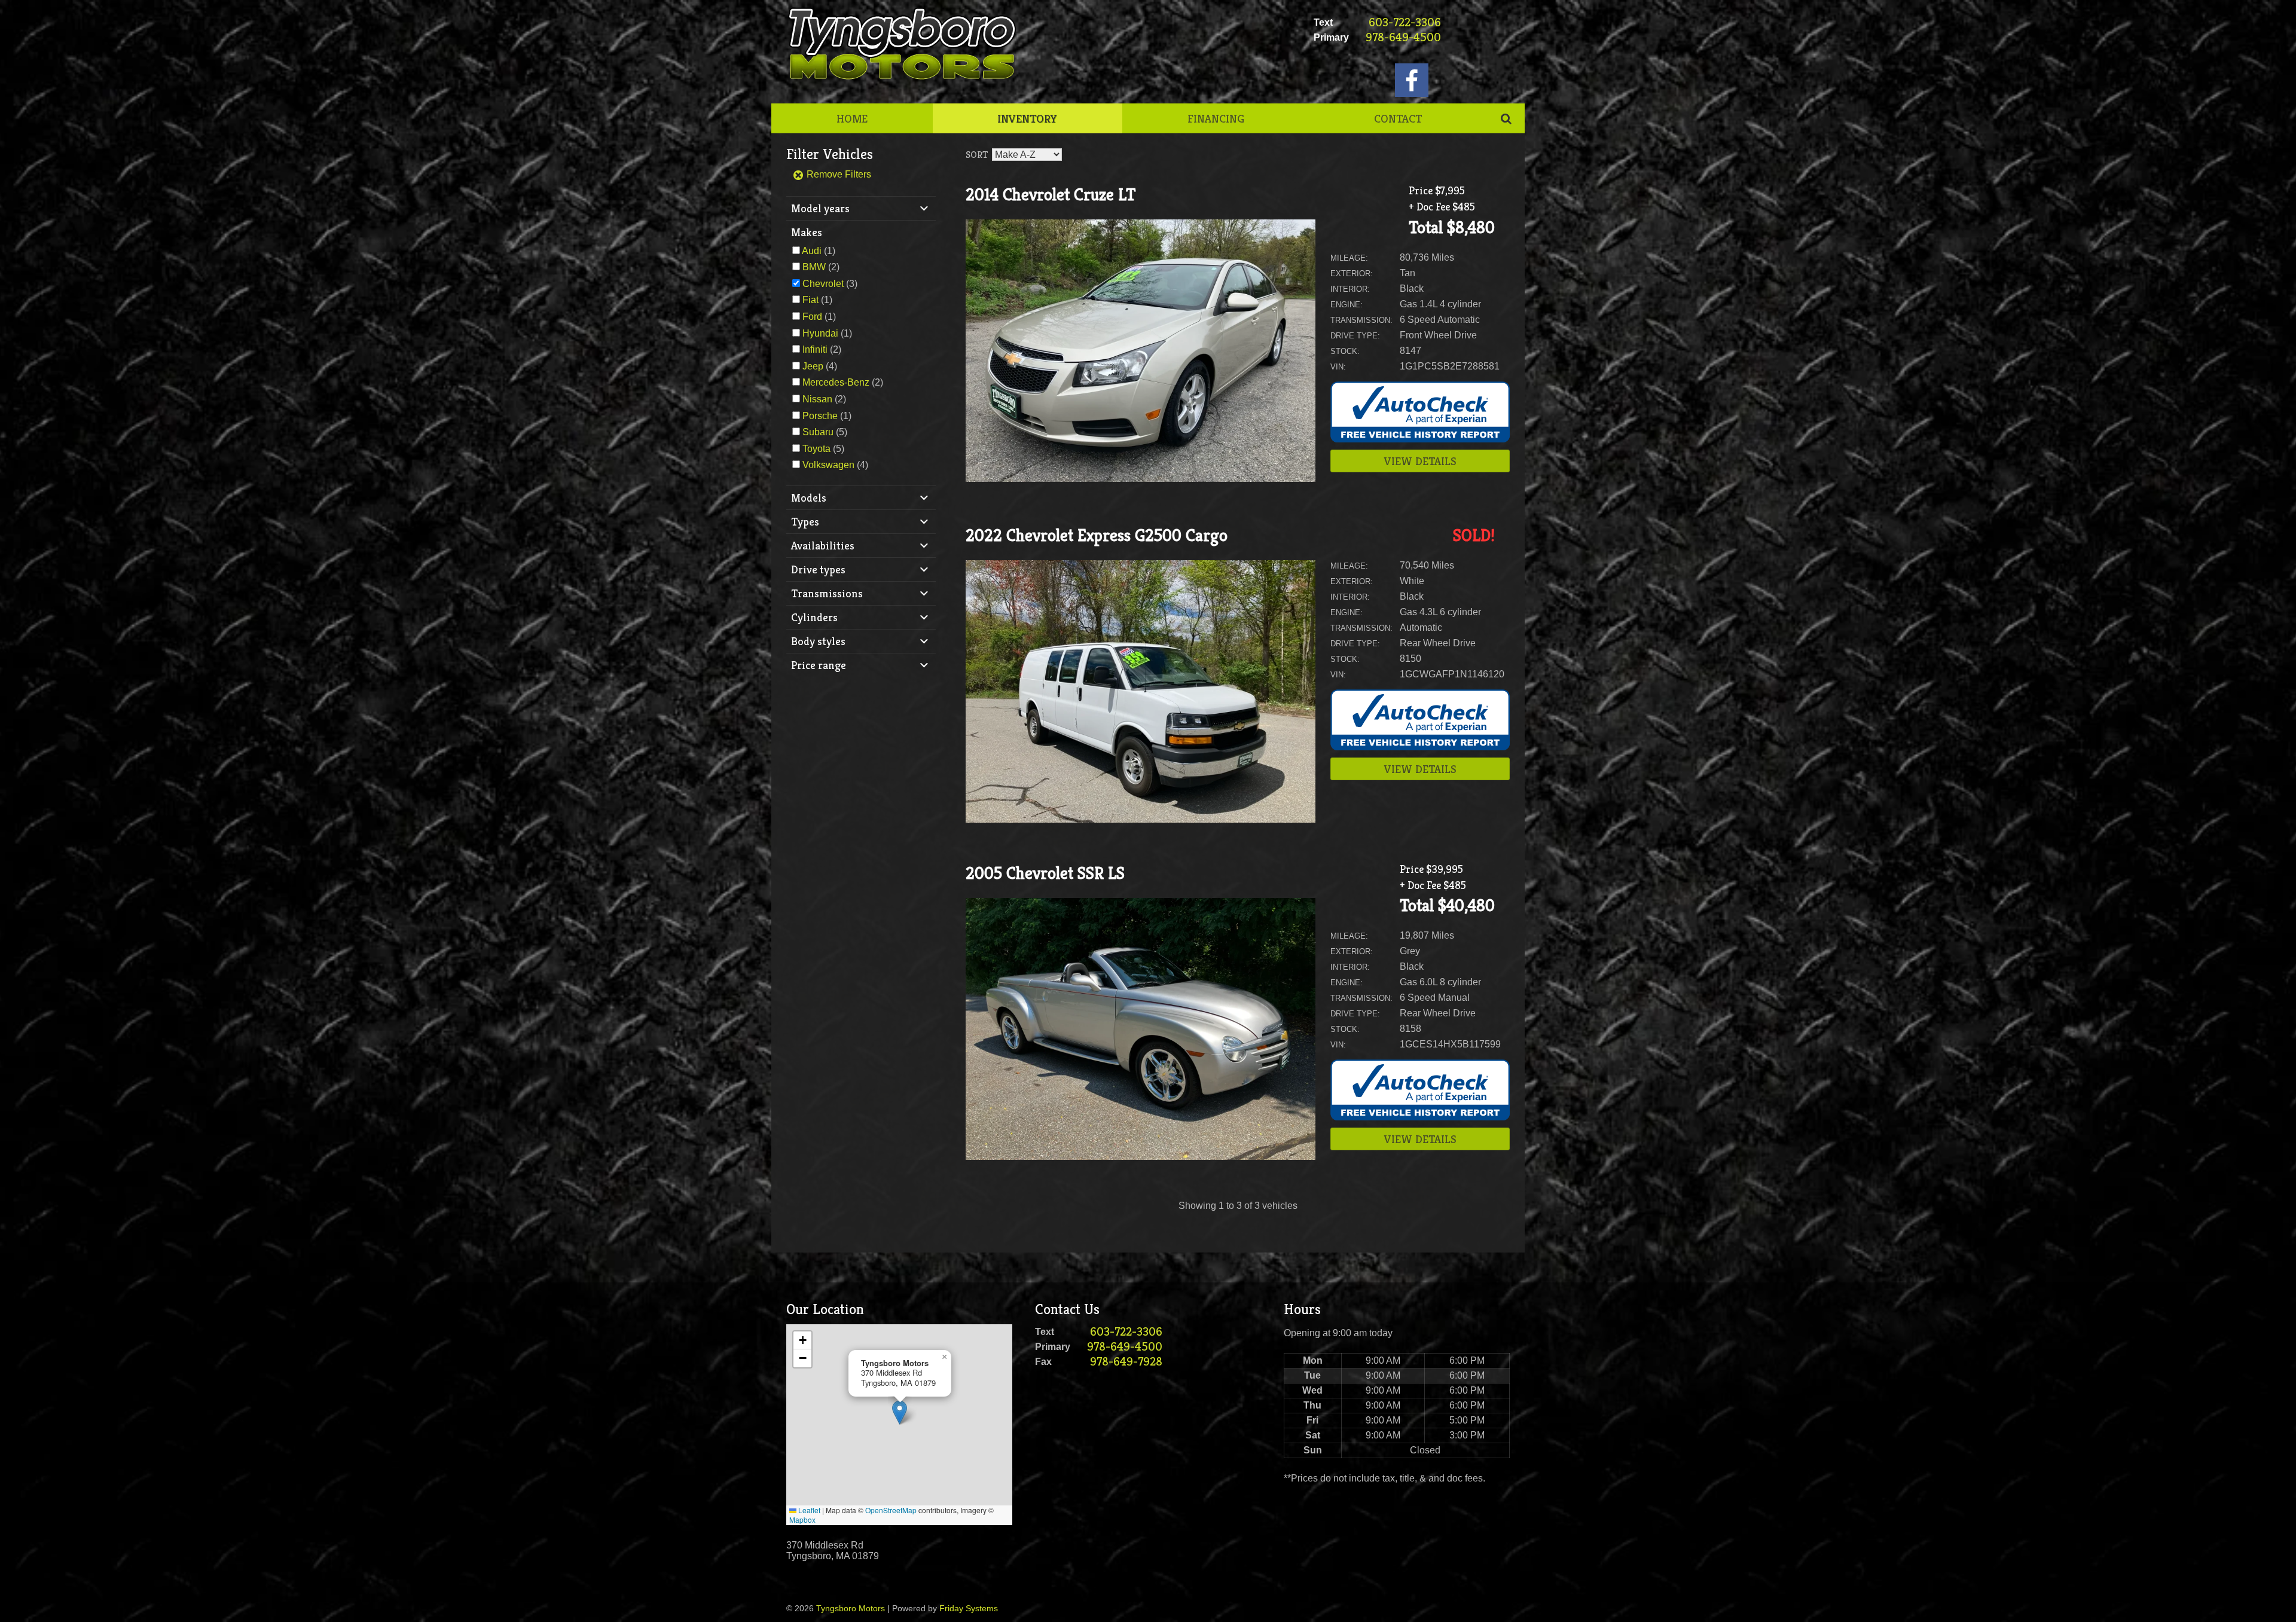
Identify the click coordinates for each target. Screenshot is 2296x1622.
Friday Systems (969, 1608)
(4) (820, 366)
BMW (814, 267)
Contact (1398, 118)
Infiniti (815, 349)
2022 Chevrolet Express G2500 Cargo (1097, 535)
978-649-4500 (1403, 37)
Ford (812, 317)
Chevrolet (823, 284)
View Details (1420, 461)
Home (852, 118)
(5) (825, 432)
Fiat (810, 300)
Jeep (813, 366)
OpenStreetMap (891, 1510)
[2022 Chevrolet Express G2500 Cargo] (1141, 819)
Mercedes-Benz (836, 382)
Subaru (818, 432)
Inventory (1027, 118)
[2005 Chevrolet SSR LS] (1141, 1157)
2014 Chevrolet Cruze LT (1051, 195)
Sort (977, 155)
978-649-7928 (1126, 1362)
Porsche (820, 416)
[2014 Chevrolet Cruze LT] (1141, 479)
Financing (1216, 118)
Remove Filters (838, 174)
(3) (830, 284)
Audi (812, 251)
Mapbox (802, 1519)
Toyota (816, 449)
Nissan (817, 399)
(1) (819, 251)
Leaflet (808, 1510)
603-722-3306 (1405, 22)
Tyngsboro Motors (851, 1608)
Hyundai (820, 333)
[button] (900, 1412)
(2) (821, 267)
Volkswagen (828, 465)
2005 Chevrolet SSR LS (1045, 873)
